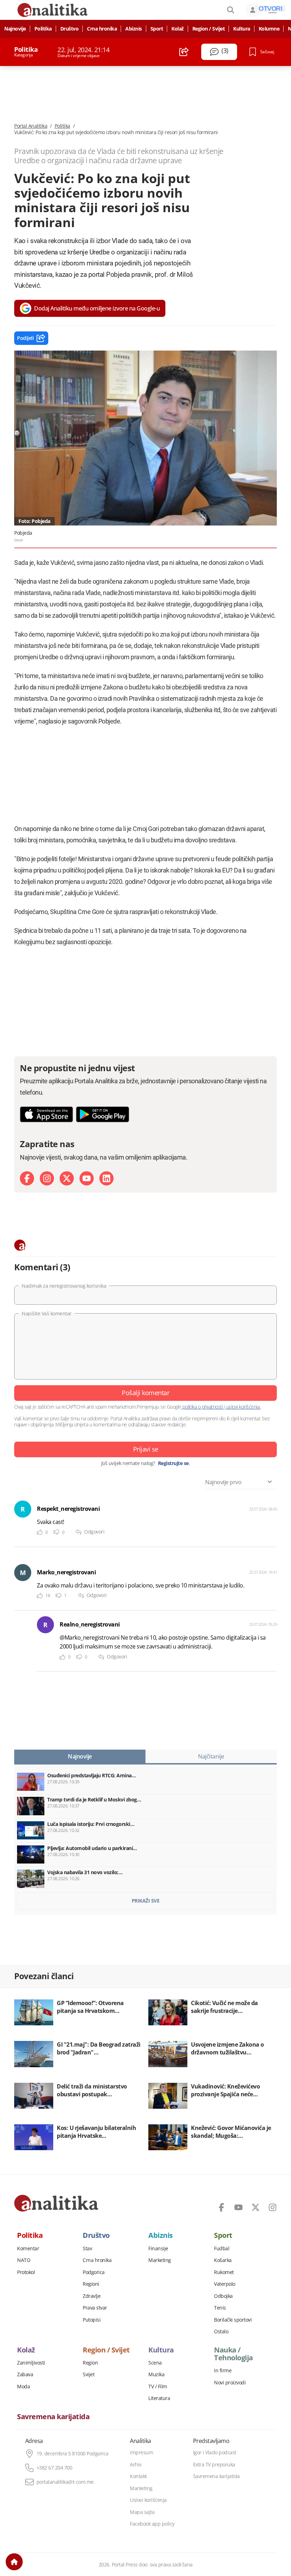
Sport (157, 29)
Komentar (28, 2249)
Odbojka (223, 2296)
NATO (24, 2260)
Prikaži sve (146, 1901)
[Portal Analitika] (56, 2203)
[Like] (40, 1532)
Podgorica (94, 2272)
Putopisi (92, 2320)
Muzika (156, 2374)
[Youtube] (87, 1178)
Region (90, 2363)
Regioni (91, 2284)
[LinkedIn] (106, 1178)
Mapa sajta (142, 2512)
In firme (223, 2371)
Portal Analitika (31, 126)
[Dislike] (56, 1532)
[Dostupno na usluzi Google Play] (103, 1114)
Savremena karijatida (53, 2417)
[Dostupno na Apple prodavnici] (46, 1114)
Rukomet (224, 2272)
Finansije (158, 2249)
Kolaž (178, 29)
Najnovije (15, 29)
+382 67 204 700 (54, 2468)
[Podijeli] (184, 52)
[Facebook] (27, 1178)
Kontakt (138, 2476)
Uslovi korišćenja (148, 2500)
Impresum (141, 2453)
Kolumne (269, 29)
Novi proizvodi (230, 2383)
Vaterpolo (225, 2284)
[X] (67, 1178)
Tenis (220, 2308)
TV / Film (158, 2387)
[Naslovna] (14, 2562)
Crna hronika (102, 29)
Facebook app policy (152, 2524)
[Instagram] (47, 1178)
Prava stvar (95, 2308)
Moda (23, 2387)
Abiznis (134, 29)
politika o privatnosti (203, 1407)
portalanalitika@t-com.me (65, 2482)
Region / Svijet (209, 29)
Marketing (160, 2260)
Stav (87, 2249)
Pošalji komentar (145, 1393)
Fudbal (222, 2249)
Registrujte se (173, 1463)
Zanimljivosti (31, 2363)
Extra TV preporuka (214, 2465)
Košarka (223, 2260)
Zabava (25, 2374)
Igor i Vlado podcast (215, 2453)
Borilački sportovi (233, 2320)
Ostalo (221, 2332)
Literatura (159, 2398)
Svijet (89, 2374)
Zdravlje (92, 2296)
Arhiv (136, 2465)
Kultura (242, 29)
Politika (43, 29)
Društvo (70, 29)
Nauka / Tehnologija (234, 2354)
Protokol (26, 2272)
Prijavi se (146, 1449)
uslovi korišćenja (243, 1407)
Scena (155, 2363)
